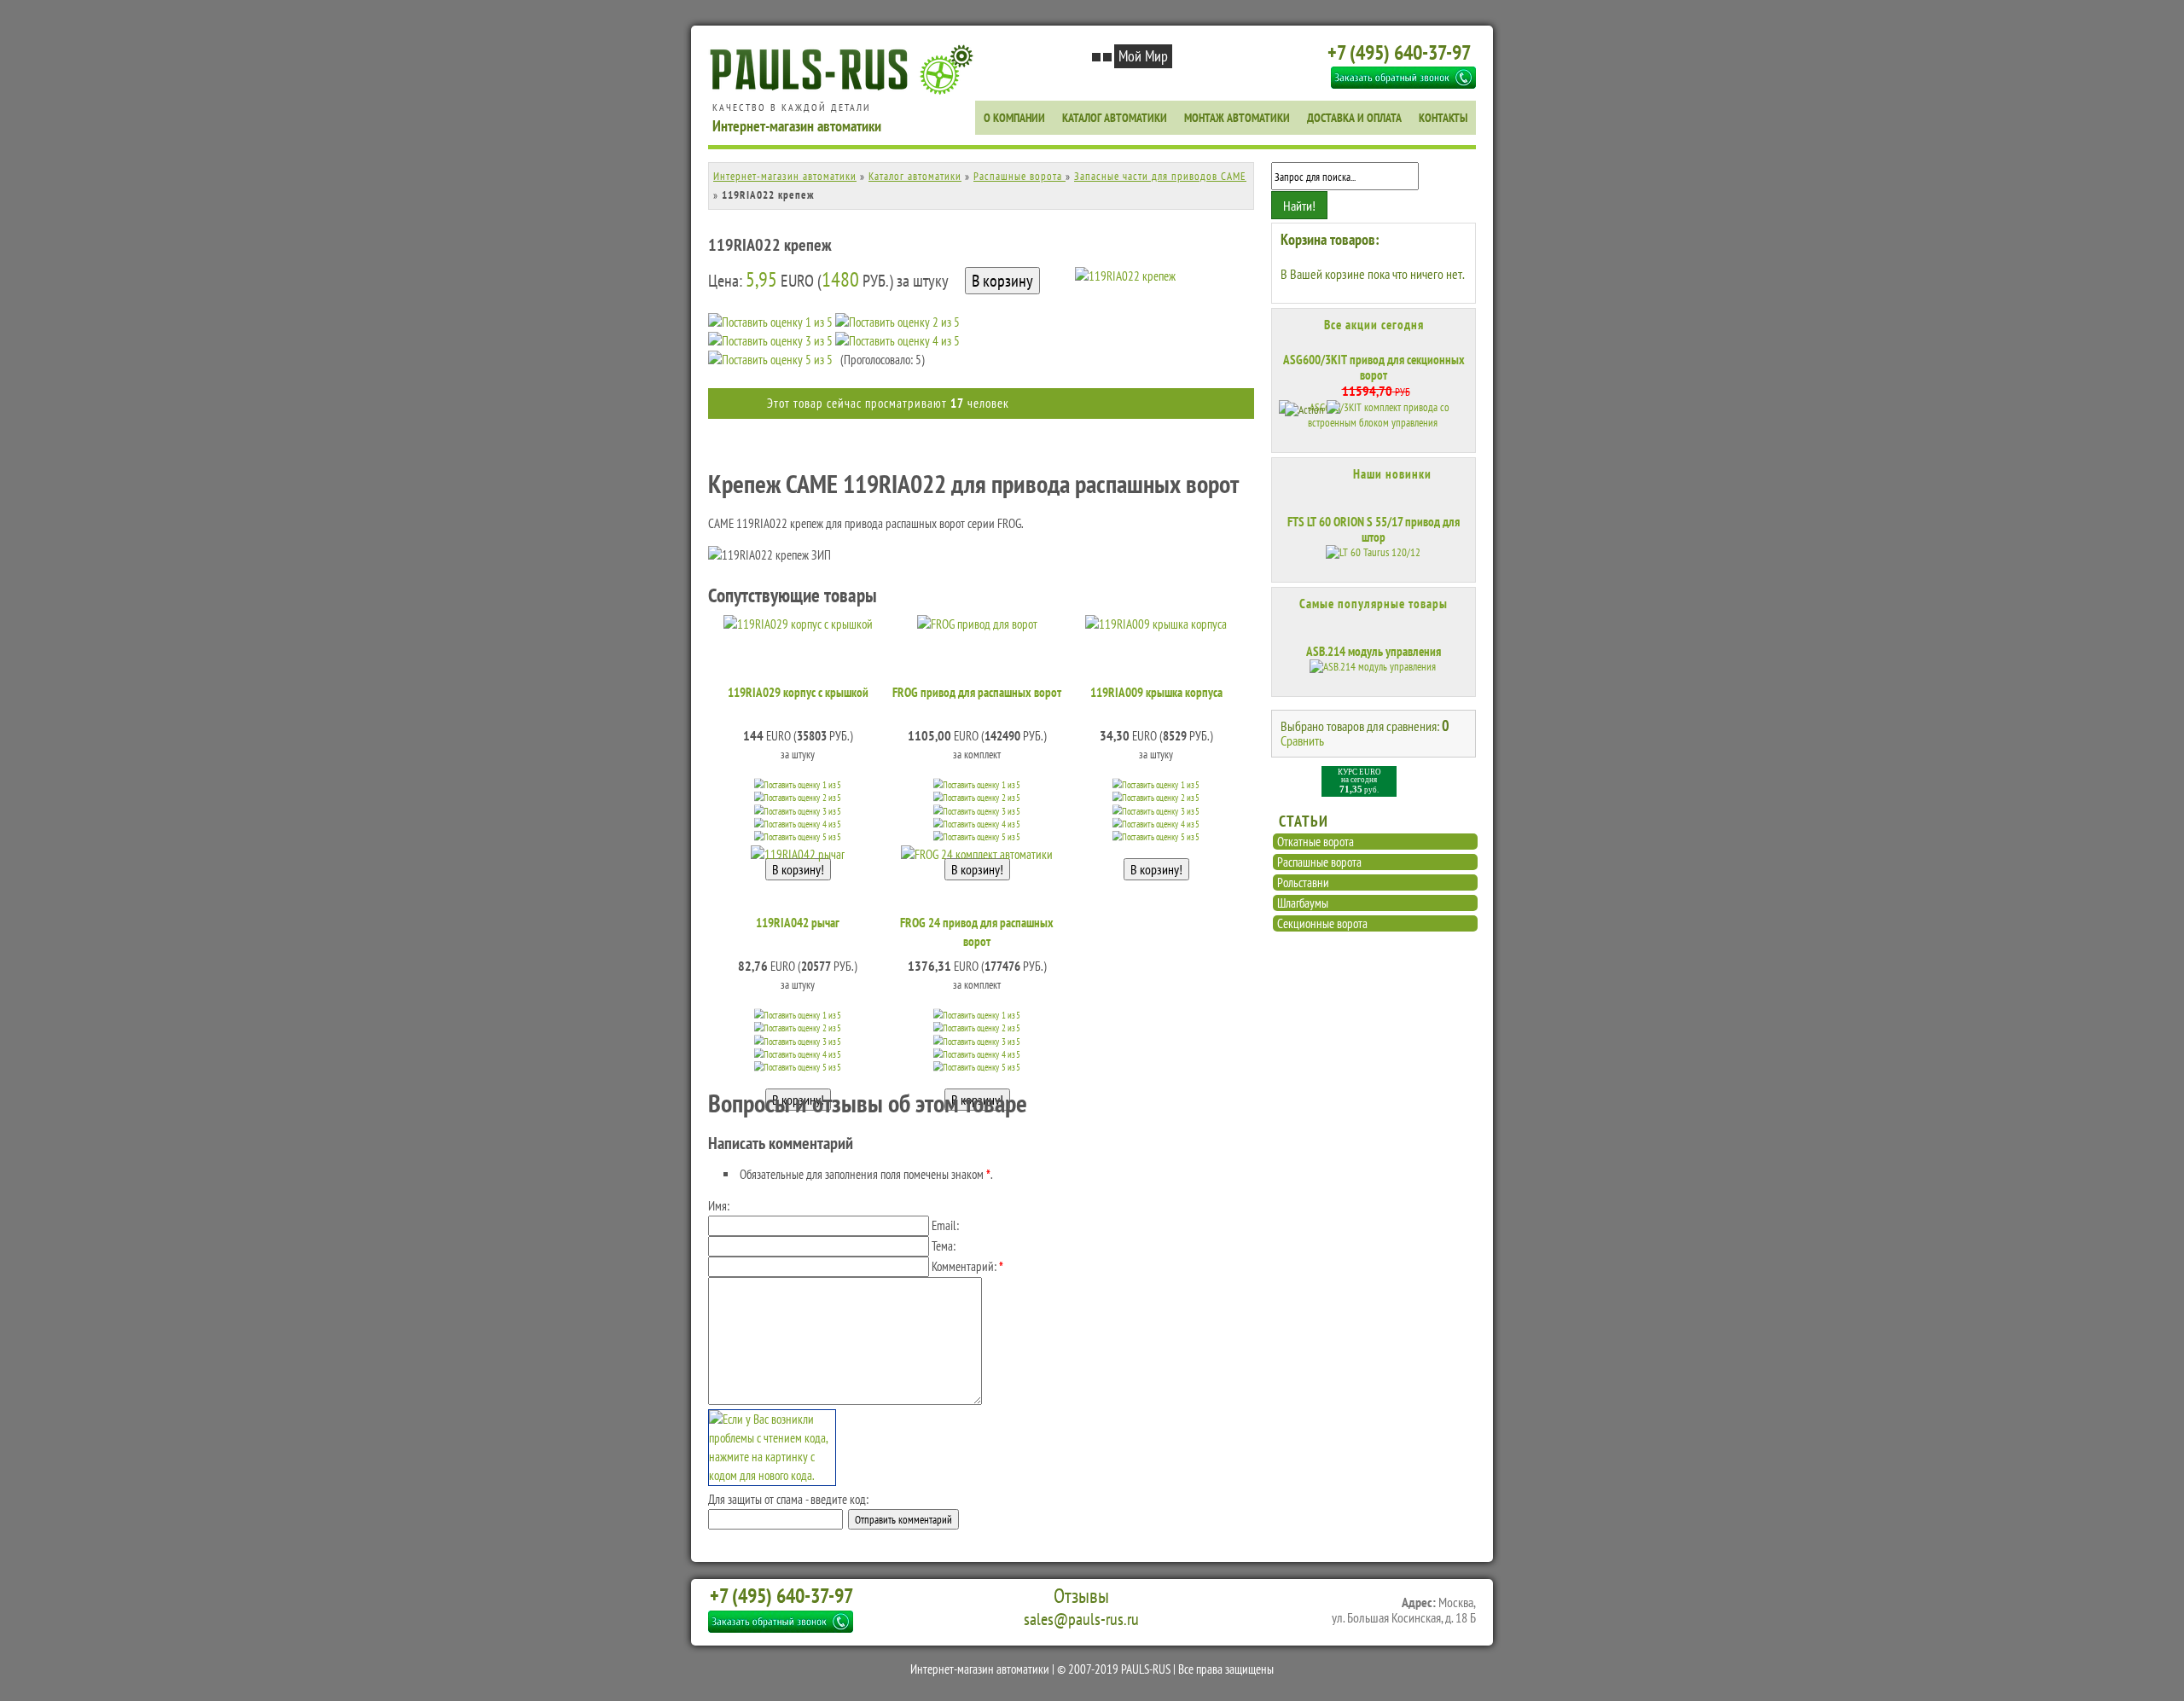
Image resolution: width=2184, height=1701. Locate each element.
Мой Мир (1143, 56)
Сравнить (1302, 740)
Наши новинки (1392, 474)
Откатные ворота (1316, 842)
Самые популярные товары (1374, 604)
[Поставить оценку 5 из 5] (770, 360)
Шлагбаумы (1303, 903)
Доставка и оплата (1354, 118)
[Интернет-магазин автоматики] (845, 92)
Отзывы (1081, 1596)
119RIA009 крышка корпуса (1156, 692)
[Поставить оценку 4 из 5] (897, 341)
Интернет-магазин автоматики (785, 176)
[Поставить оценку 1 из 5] (770, 322)
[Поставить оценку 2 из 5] (897, 322)
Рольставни (1303, 882)
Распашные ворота (1019, 176)
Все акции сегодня (1374, 325)
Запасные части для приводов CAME (1160, 176)
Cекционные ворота (1322, 923)
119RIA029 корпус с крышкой (798, 692)
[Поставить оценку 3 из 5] (770, 341)
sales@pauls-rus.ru (1081, 1619)
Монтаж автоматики (1237, 118)
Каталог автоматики (1115, 118)
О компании (1014, 118)
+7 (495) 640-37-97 (1399, 52)
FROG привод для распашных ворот (977, 692)
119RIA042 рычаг (798, 923)
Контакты (1443, 118)
